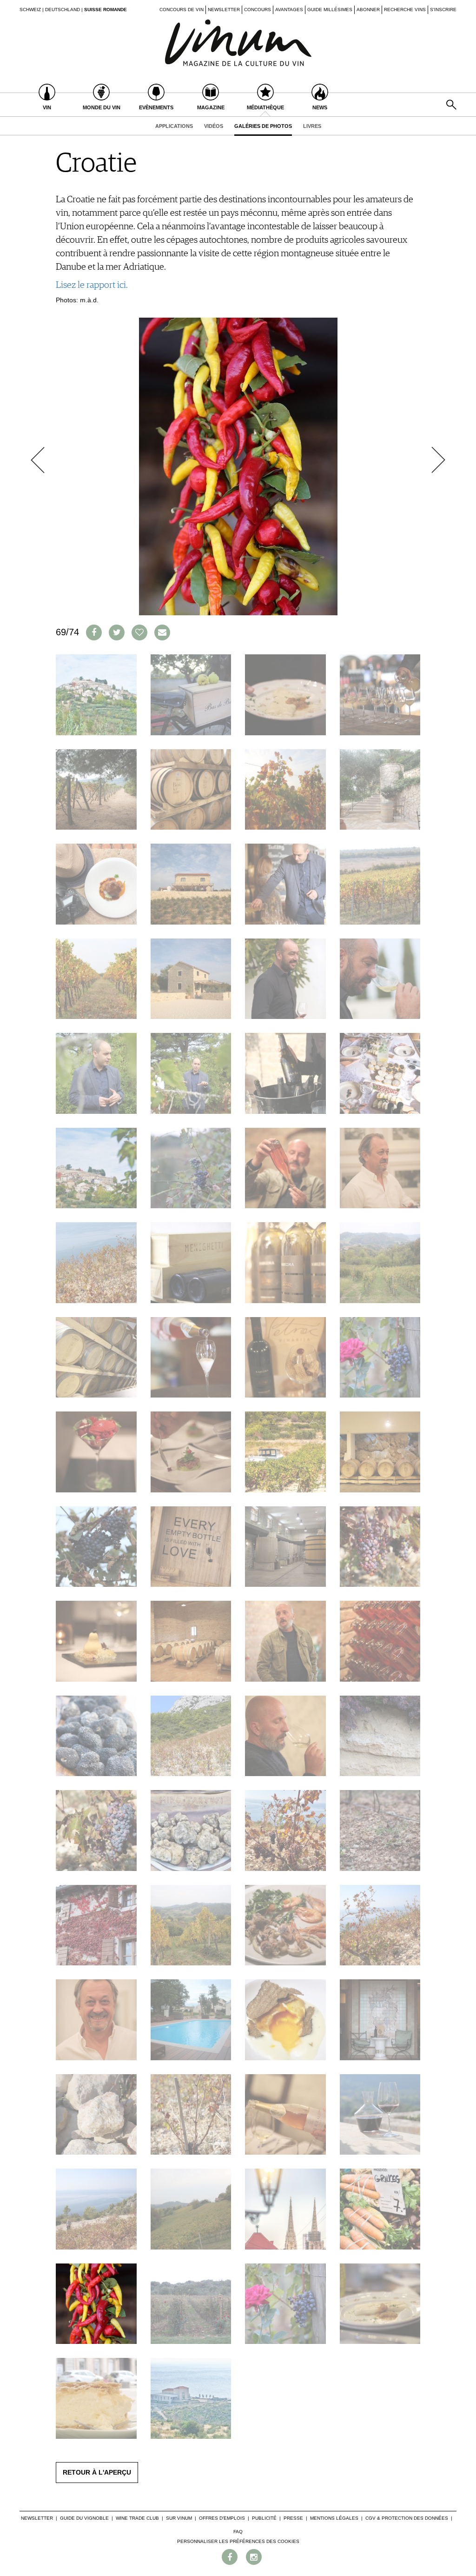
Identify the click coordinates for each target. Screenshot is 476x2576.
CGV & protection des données (407, 2518)
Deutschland (63, 10)
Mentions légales (334, 2518)
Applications (174, 126)
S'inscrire (443, 10)
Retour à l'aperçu (97, 2472)
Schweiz (30, 10)
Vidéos (214, 126)
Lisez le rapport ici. (92, 285)
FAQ (238, 2532)
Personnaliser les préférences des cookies (238, 2541)
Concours (258, 10)
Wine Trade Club (137, 2518)
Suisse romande (106, 10)
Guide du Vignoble (84, 2518)
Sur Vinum (179, 2518)
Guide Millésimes (330, 10)
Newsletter (224, 10)
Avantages (289, 10)
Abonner (368, 10)
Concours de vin (182, 10)
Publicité (264, 2518)
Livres (312, 126)
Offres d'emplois (222, 2518)
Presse (293, 2518)
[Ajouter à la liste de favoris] (139, 632)
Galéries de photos (263, 126)
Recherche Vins (405, 10)
